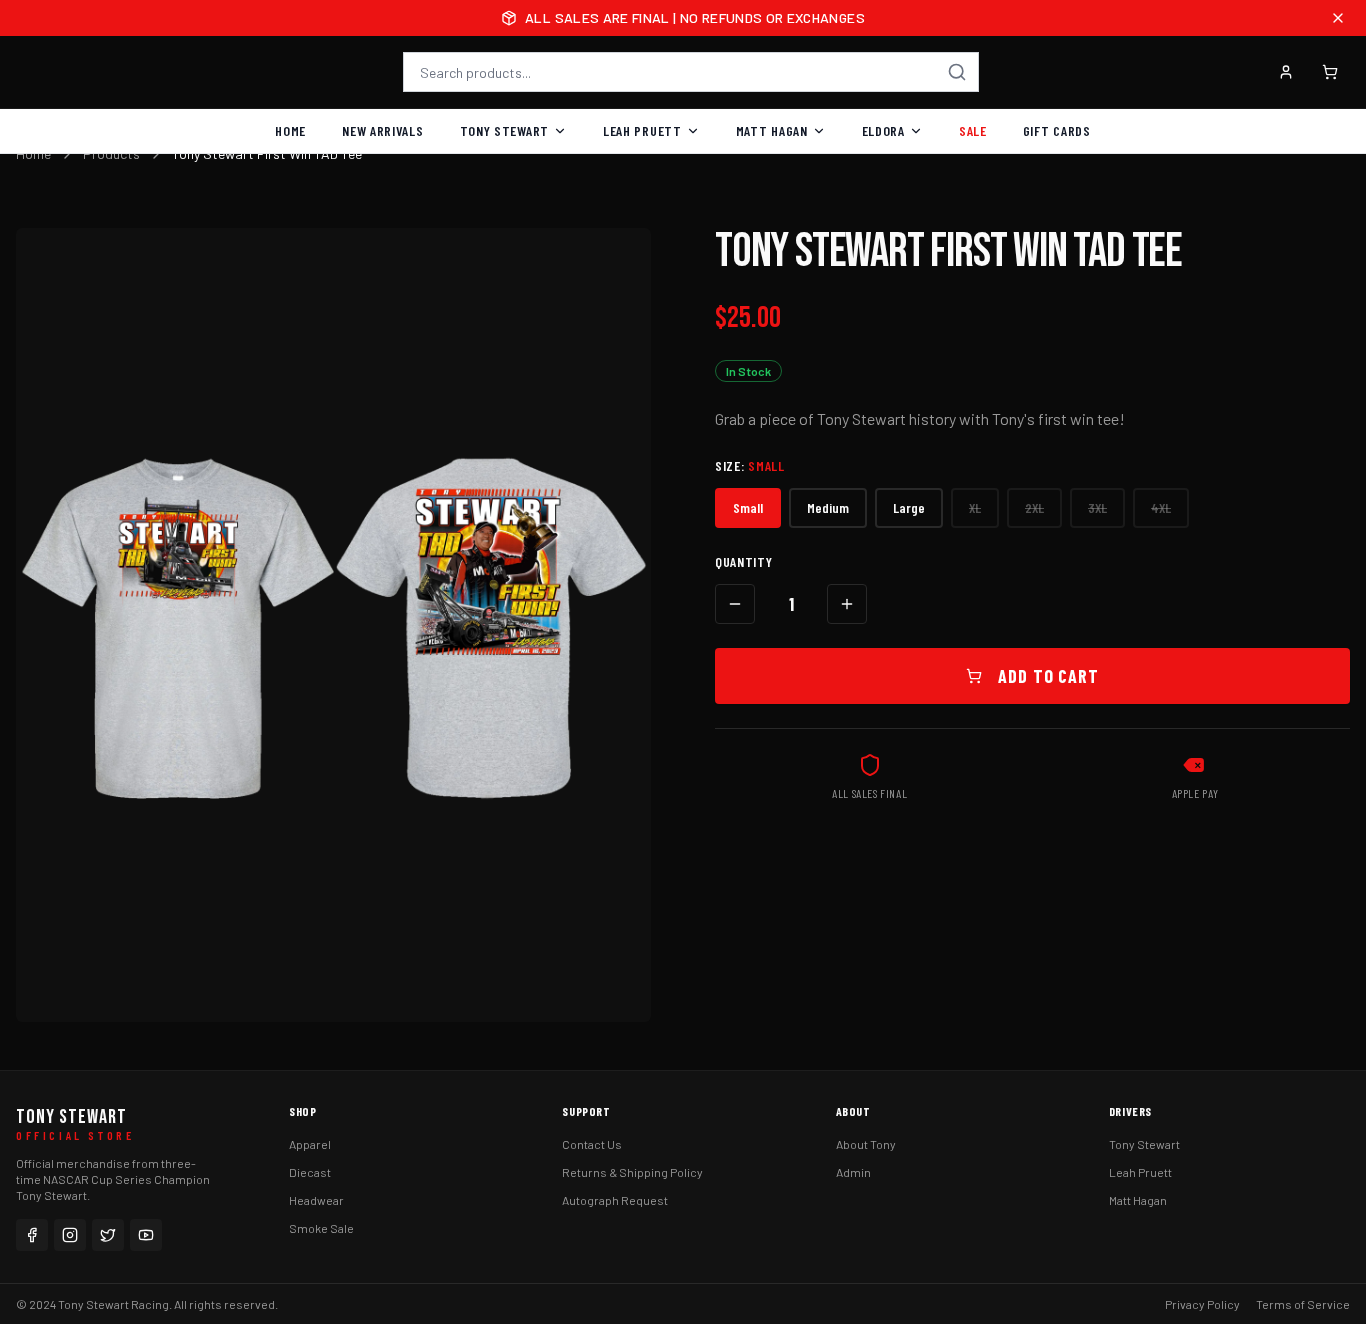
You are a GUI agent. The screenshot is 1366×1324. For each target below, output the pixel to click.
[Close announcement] (1338, 18)
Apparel (310, 1144)
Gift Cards (1057, 130)
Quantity (744, 561)
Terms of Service (1303, 1304)
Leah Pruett (642, 130)
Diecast (310, 1172)
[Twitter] (108, 1235)
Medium (828, 507)
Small (748, 507)
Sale (973, 130)
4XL (1161, 507)
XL (975, 507)
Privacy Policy (1202, 1304)
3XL (1097, 507)
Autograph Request (615, 1200)
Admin (853, 1172)
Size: (750, 465)
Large (909, 507)
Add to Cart (1048, 676)
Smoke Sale (321, 1228)
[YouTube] (146, 1235)
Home (290, 130)
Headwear (316, 1200)
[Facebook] (32, 1235)
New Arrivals (382, 130)
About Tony (866, 1144)
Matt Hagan (772, 130)
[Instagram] (70, 1235)
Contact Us (592, 1144)
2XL (1034, 507)
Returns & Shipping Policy (632, 1172)
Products (111, 153)
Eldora (883, 130)
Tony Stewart (504, 130)
